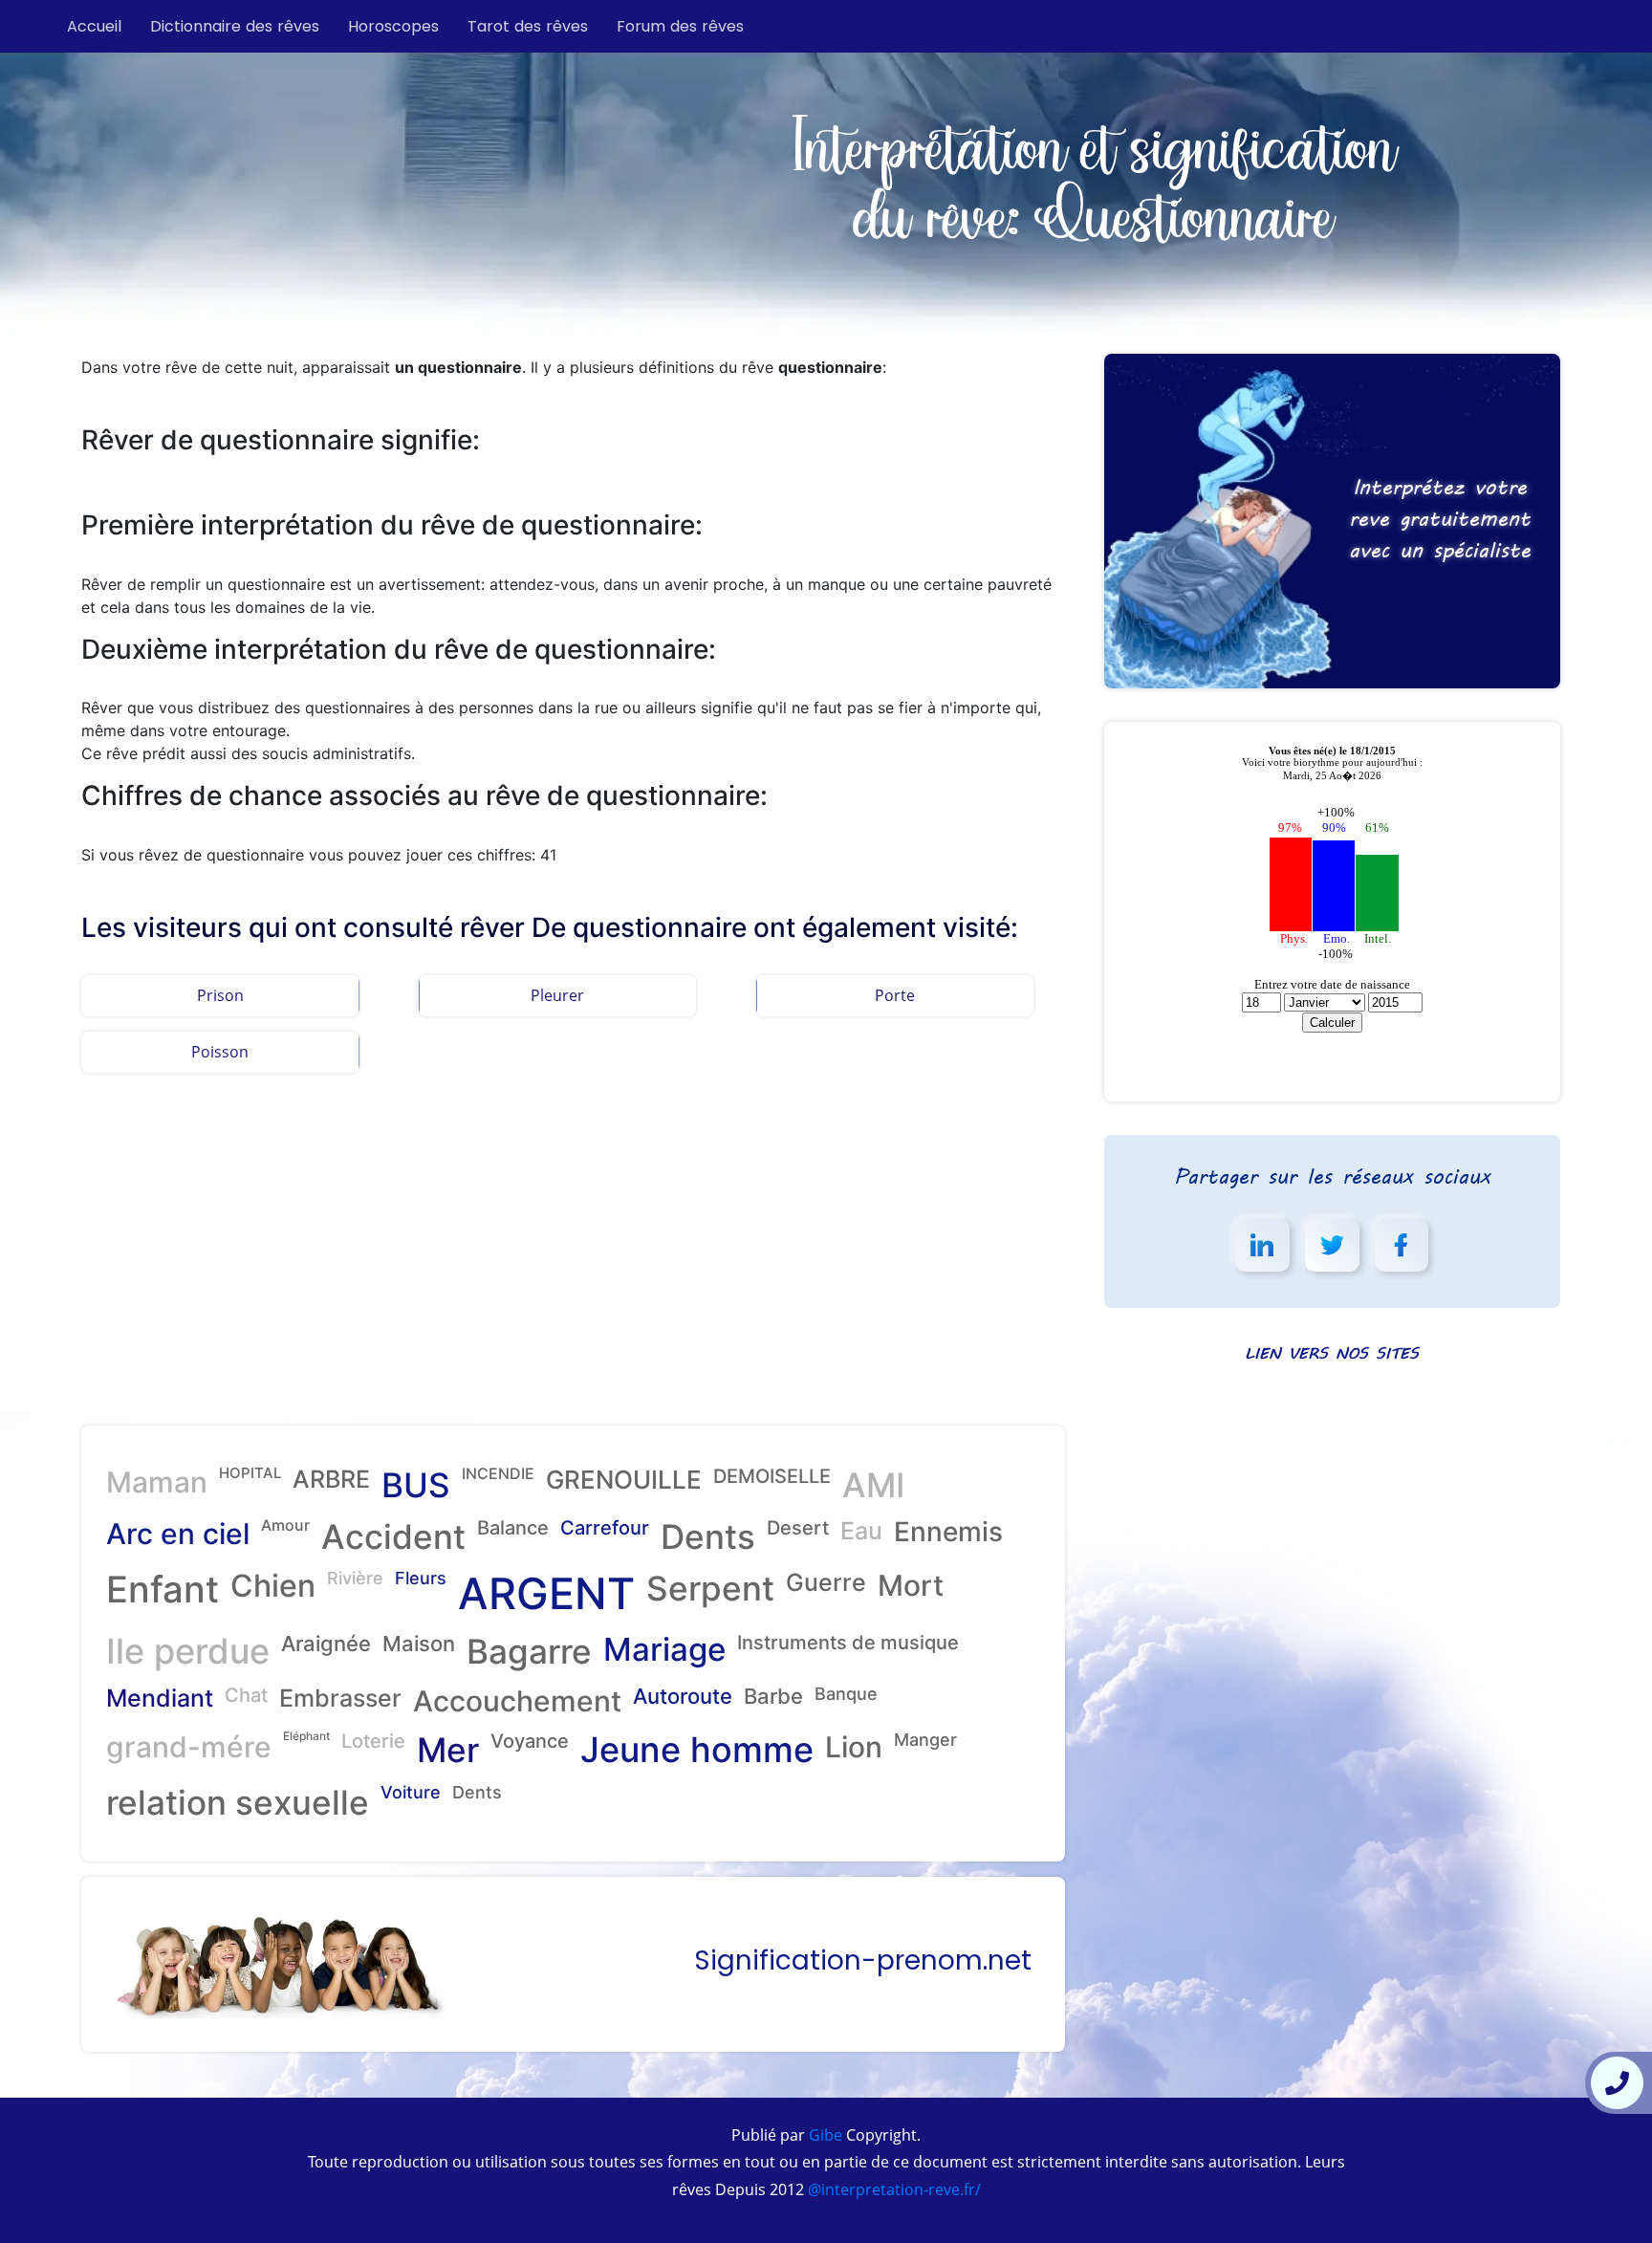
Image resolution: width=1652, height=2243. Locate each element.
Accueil (94, 26)
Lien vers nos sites (1332, 1352)
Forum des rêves (680, 26)
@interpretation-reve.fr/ (892, 2189)
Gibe (824, 2135)
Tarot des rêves (528, 26)
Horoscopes (393, 26)
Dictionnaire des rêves (235, 26)
